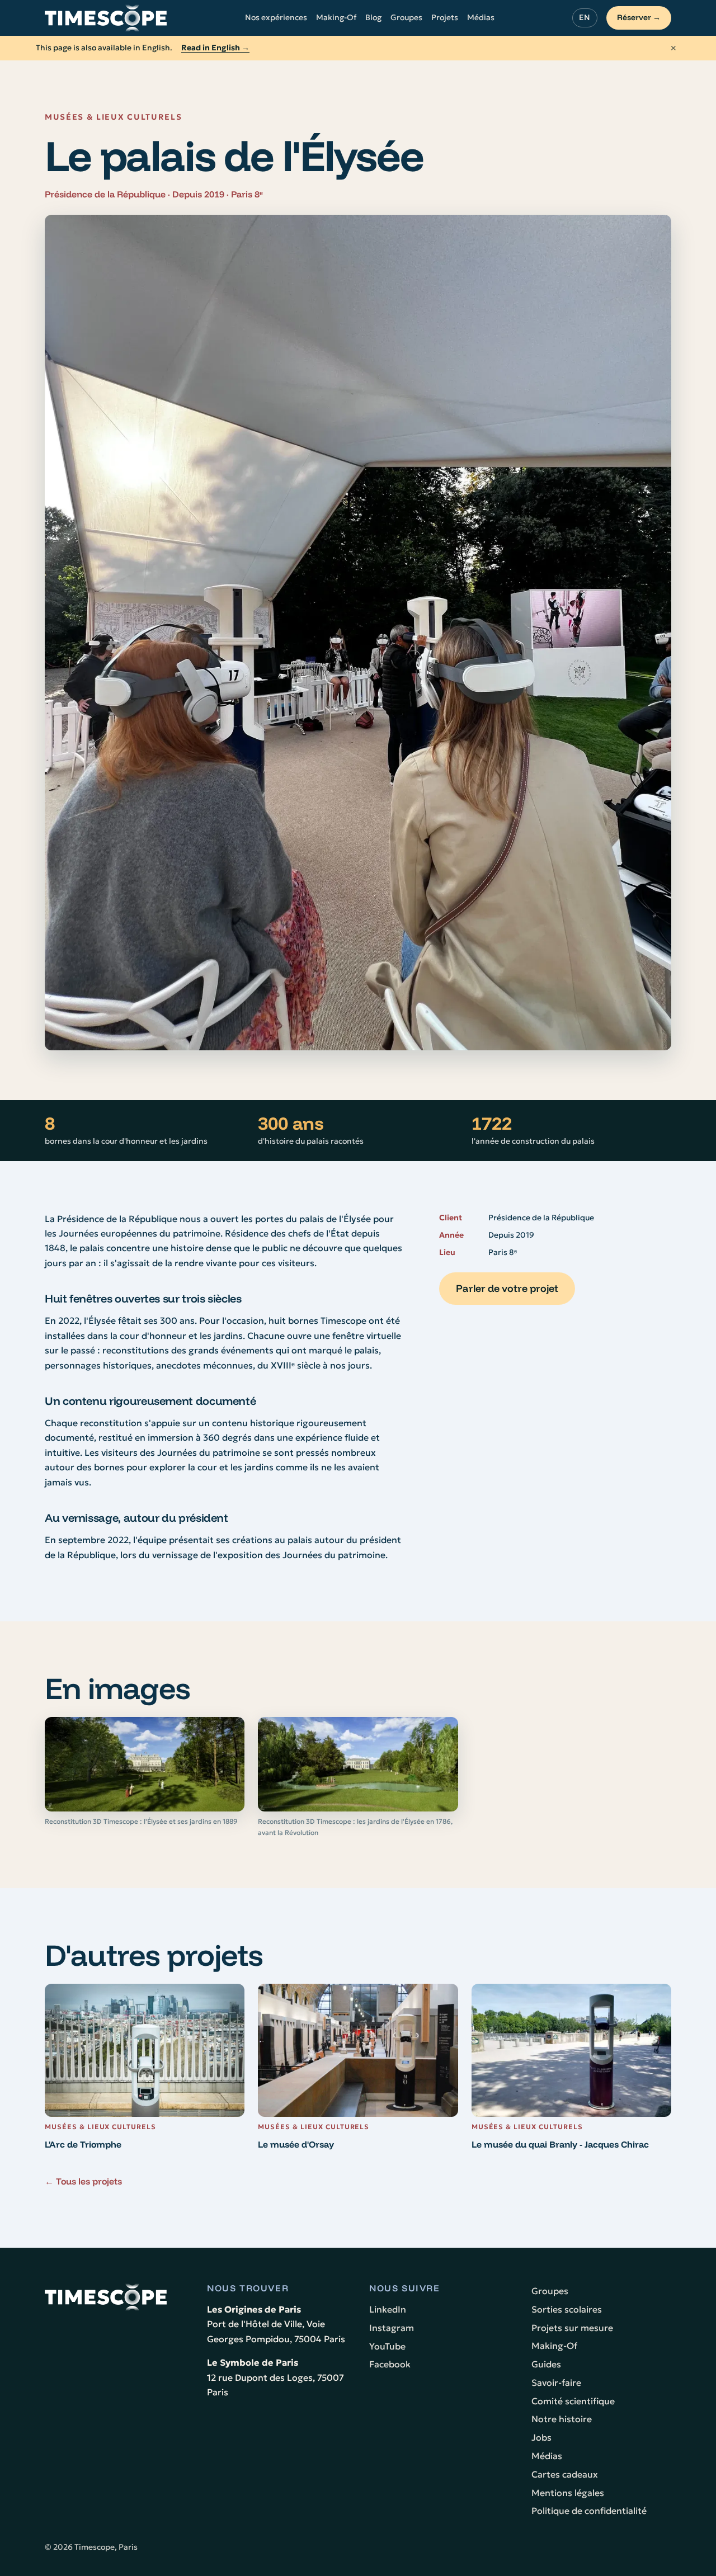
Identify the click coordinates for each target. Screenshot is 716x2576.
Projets (445, 17)
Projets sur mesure (572, 2328)
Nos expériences (276, 17)
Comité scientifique (573, 2401)
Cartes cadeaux (565, 2474)
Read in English (215, 48)
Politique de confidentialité (589, 2511)
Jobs (541, 2437)
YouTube (387, 2346)
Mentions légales (568, 2493)
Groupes (406, 17)
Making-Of (336, 17)
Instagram (392, 2328)
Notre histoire (562, 2419)
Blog (373, 17)
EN (585, 17)
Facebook (390, 2364)
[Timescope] (106, 18)
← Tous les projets (83, 2181)
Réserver (639, 17)
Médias (481, 17)
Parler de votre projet (507, 1288)
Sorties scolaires (567, 2309)
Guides (546, 2364)
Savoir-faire (556, 2382)
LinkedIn (388, 2309)
